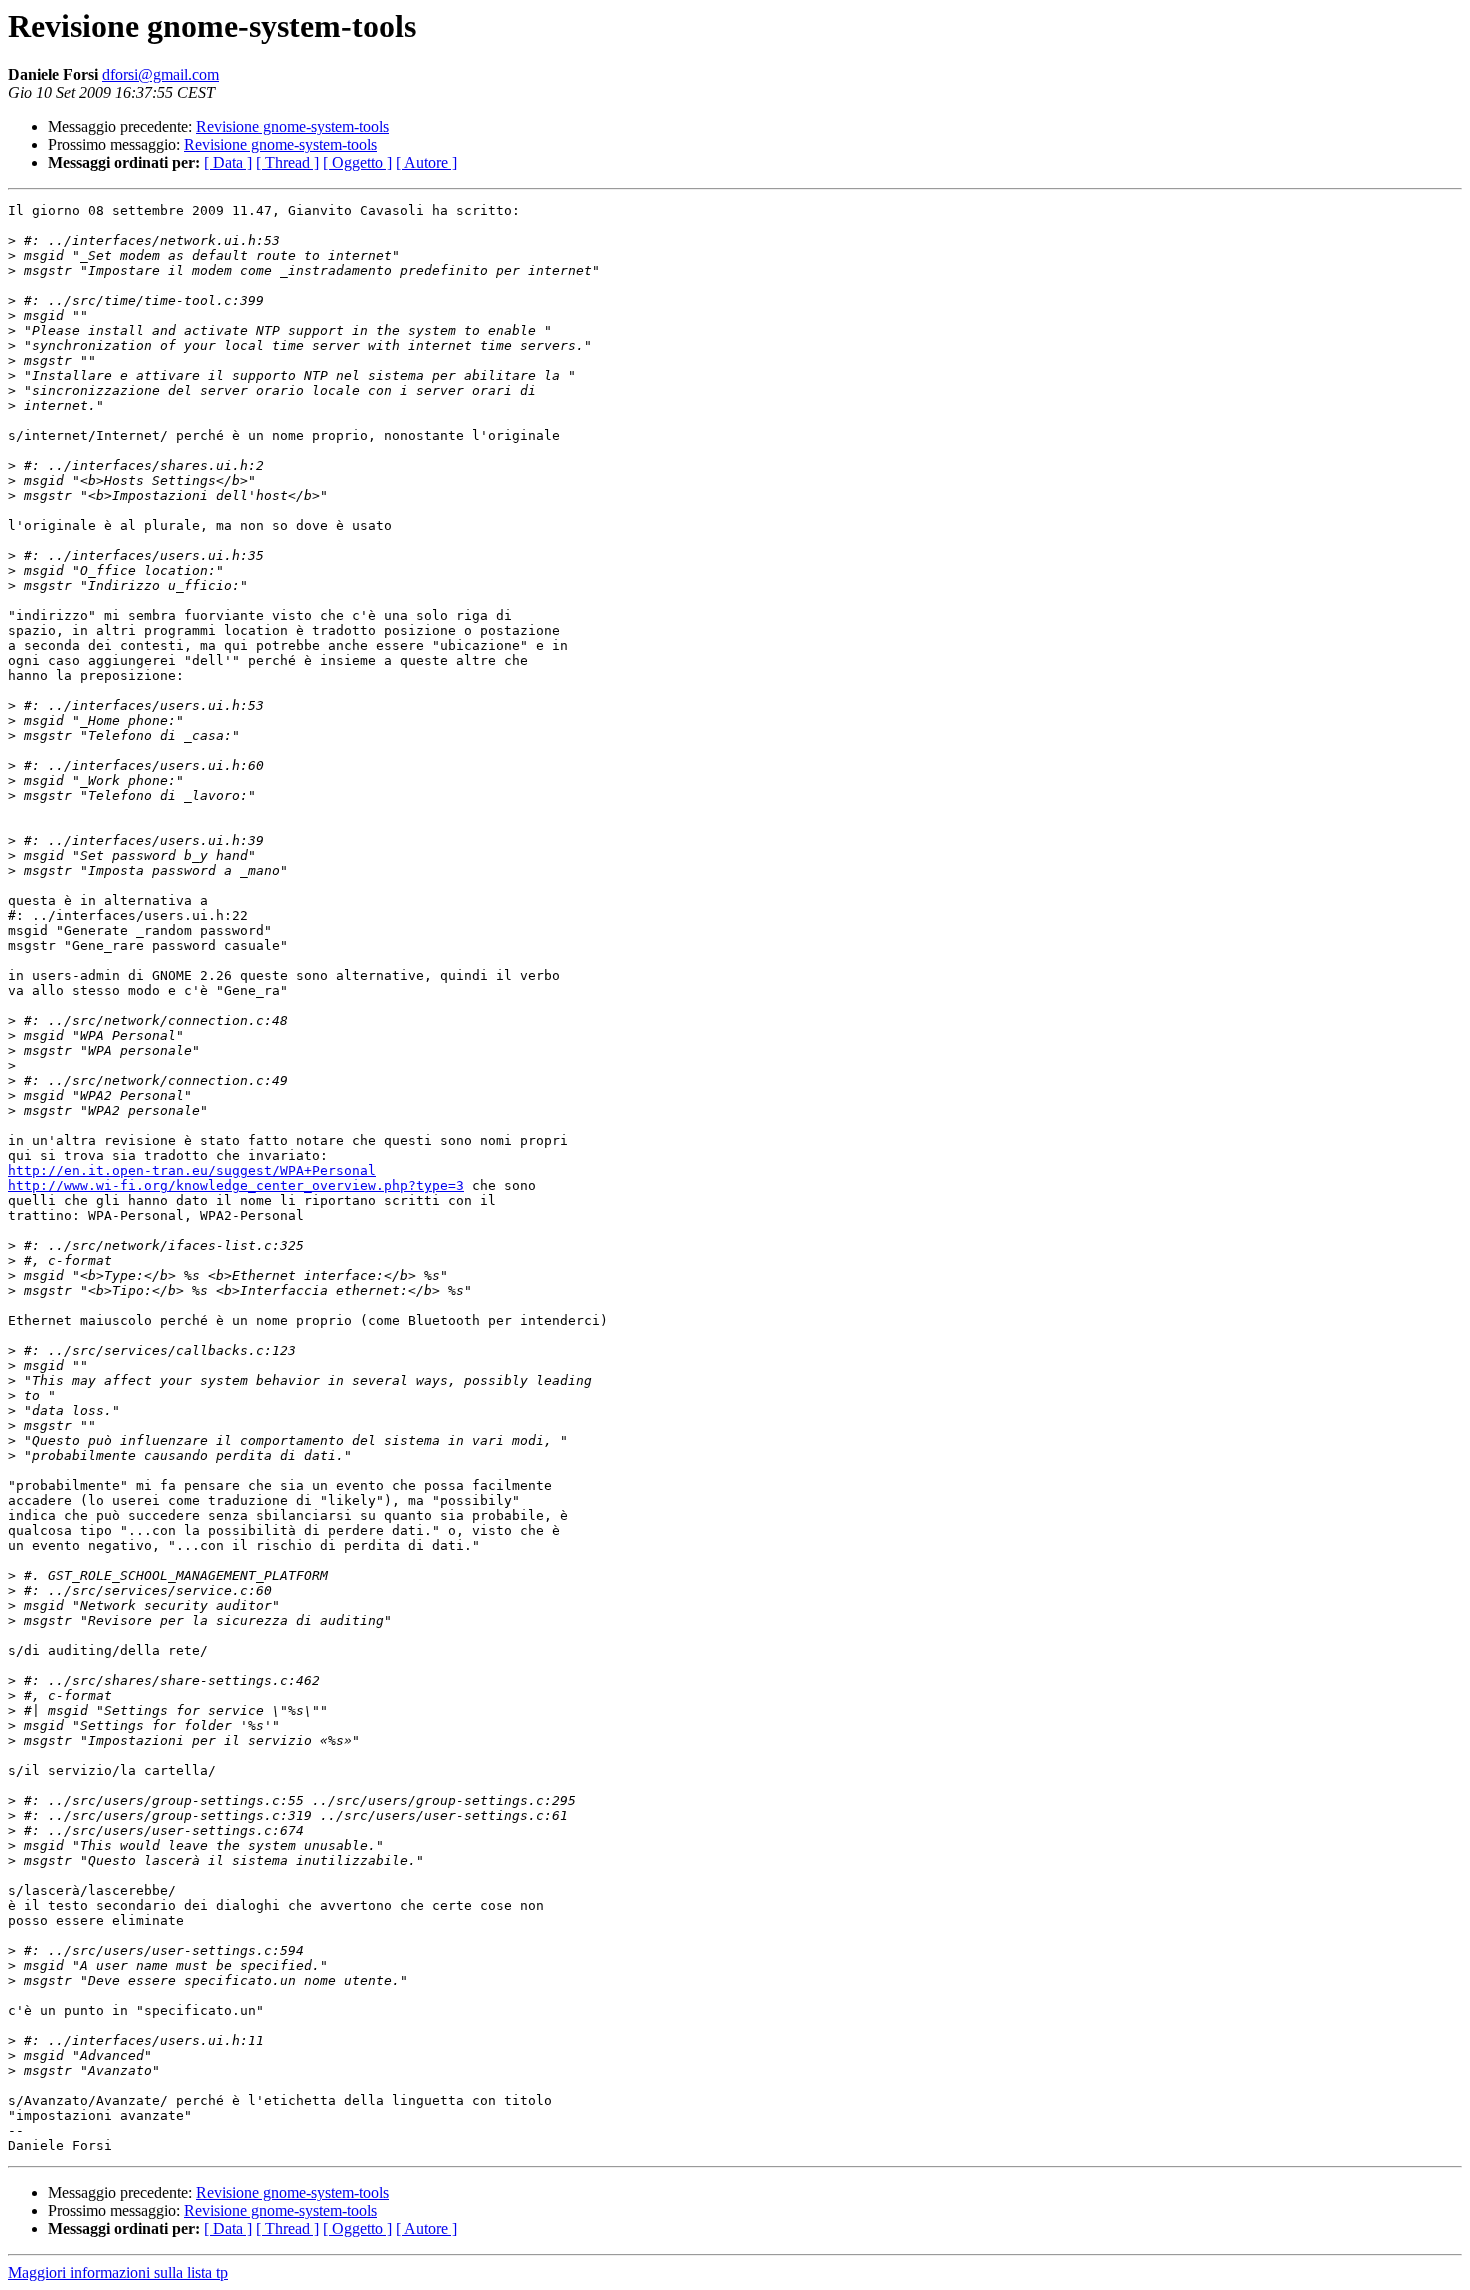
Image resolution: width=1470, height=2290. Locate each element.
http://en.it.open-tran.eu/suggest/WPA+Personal (192, 1170)
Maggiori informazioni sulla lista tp (118, 2272)
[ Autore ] (426, 162)
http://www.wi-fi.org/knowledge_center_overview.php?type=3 (236, 1185)
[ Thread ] (287, 162)
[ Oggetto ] (357, 162)
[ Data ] (228, 162)
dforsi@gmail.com (160, 74)
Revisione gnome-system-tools (292, 126)
